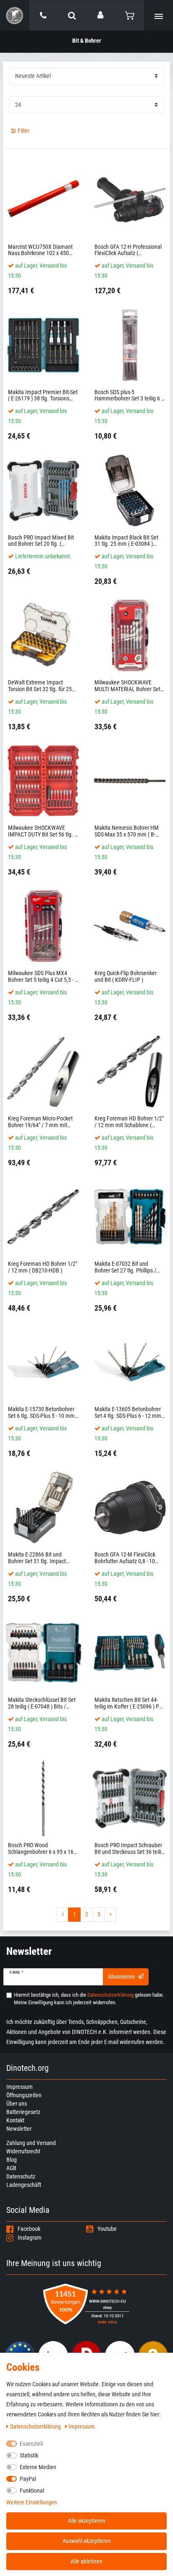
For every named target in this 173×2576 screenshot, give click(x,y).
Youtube (107, 2229)
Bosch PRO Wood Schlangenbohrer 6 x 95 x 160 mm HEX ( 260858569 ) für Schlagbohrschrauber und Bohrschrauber (42, 1849)
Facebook (29, 2229)
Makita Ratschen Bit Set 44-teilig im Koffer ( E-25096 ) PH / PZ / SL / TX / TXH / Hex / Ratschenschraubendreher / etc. (129, 1703)
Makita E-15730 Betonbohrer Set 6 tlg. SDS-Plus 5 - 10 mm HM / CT (41, 1413)
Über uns (17, 2104)
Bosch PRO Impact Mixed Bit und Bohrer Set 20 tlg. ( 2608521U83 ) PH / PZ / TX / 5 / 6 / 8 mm (41, 541)
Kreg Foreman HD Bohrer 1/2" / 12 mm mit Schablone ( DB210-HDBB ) (129, 1122)
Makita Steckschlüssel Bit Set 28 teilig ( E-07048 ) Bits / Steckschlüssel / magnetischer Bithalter (42, 1703)
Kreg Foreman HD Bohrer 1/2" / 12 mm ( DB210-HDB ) (43, 1267)
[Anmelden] (101, 15)
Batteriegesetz (23, 2112)
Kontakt (15, 2120)
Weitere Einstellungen (32, 2502)
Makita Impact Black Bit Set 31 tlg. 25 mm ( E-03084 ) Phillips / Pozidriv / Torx (126, 541)
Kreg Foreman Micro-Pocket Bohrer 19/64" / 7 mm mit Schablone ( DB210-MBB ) (40, 1122)
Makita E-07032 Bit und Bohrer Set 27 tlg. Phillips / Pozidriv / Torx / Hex (125, 1267)
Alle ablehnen (86, 2561)
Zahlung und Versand (31, 2143)
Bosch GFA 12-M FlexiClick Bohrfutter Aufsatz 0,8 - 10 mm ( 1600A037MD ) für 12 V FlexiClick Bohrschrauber (128, 1558)
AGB (11, 2168)
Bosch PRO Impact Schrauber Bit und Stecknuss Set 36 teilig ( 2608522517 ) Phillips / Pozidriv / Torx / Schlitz (129, 1849)
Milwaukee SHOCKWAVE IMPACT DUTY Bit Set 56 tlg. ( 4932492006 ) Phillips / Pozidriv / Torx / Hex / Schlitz (42, 831)
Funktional (32, 2491)
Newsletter (19, 2129)
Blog (12, 2160)
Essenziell (31, 2444)
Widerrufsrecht (23, 2151)
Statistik (29, 2455)
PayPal (28, 2479)
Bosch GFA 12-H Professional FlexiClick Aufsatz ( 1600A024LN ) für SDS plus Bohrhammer (128, 250)
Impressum (20, 2087)
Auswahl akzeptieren (87, 2541)
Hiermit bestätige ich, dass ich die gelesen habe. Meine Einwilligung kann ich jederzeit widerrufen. (89, 1999)
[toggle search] (72, 15)
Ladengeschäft (24, 2185)
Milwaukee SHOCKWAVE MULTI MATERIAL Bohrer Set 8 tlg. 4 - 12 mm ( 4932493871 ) (130, 686)
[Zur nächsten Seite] (110, 1915)
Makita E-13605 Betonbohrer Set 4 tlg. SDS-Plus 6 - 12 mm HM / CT (128, 1413)
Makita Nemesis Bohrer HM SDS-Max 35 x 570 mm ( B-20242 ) (127, 831)
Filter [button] (24, 131)
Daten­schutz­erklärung (36, 2426)
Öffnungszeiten (24, 2095)
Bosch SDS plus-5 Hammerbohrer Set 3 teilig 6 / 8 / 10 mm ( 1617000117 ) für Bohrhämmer (129, 396)
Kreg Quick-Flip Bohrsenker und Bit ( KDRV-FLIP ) (126, 976)
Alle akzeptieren (87, 2521)
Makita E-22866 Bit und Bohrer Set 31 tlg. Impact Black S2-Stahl (37, 1558)
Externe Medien (38, 2467)
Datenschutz (21, 2176)
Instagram (30, 2238)
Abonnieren (121, 1977)
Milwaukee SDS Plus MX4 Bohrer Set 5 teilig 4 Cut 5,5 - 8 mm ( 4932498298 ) (43, 977)
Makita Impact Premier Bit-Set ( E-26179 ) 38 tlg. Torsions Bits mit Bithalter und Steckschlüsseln (43, 396)
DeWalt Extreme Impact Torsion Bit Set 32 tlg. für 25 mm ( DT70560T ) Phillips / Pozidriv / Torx (40, 686)
